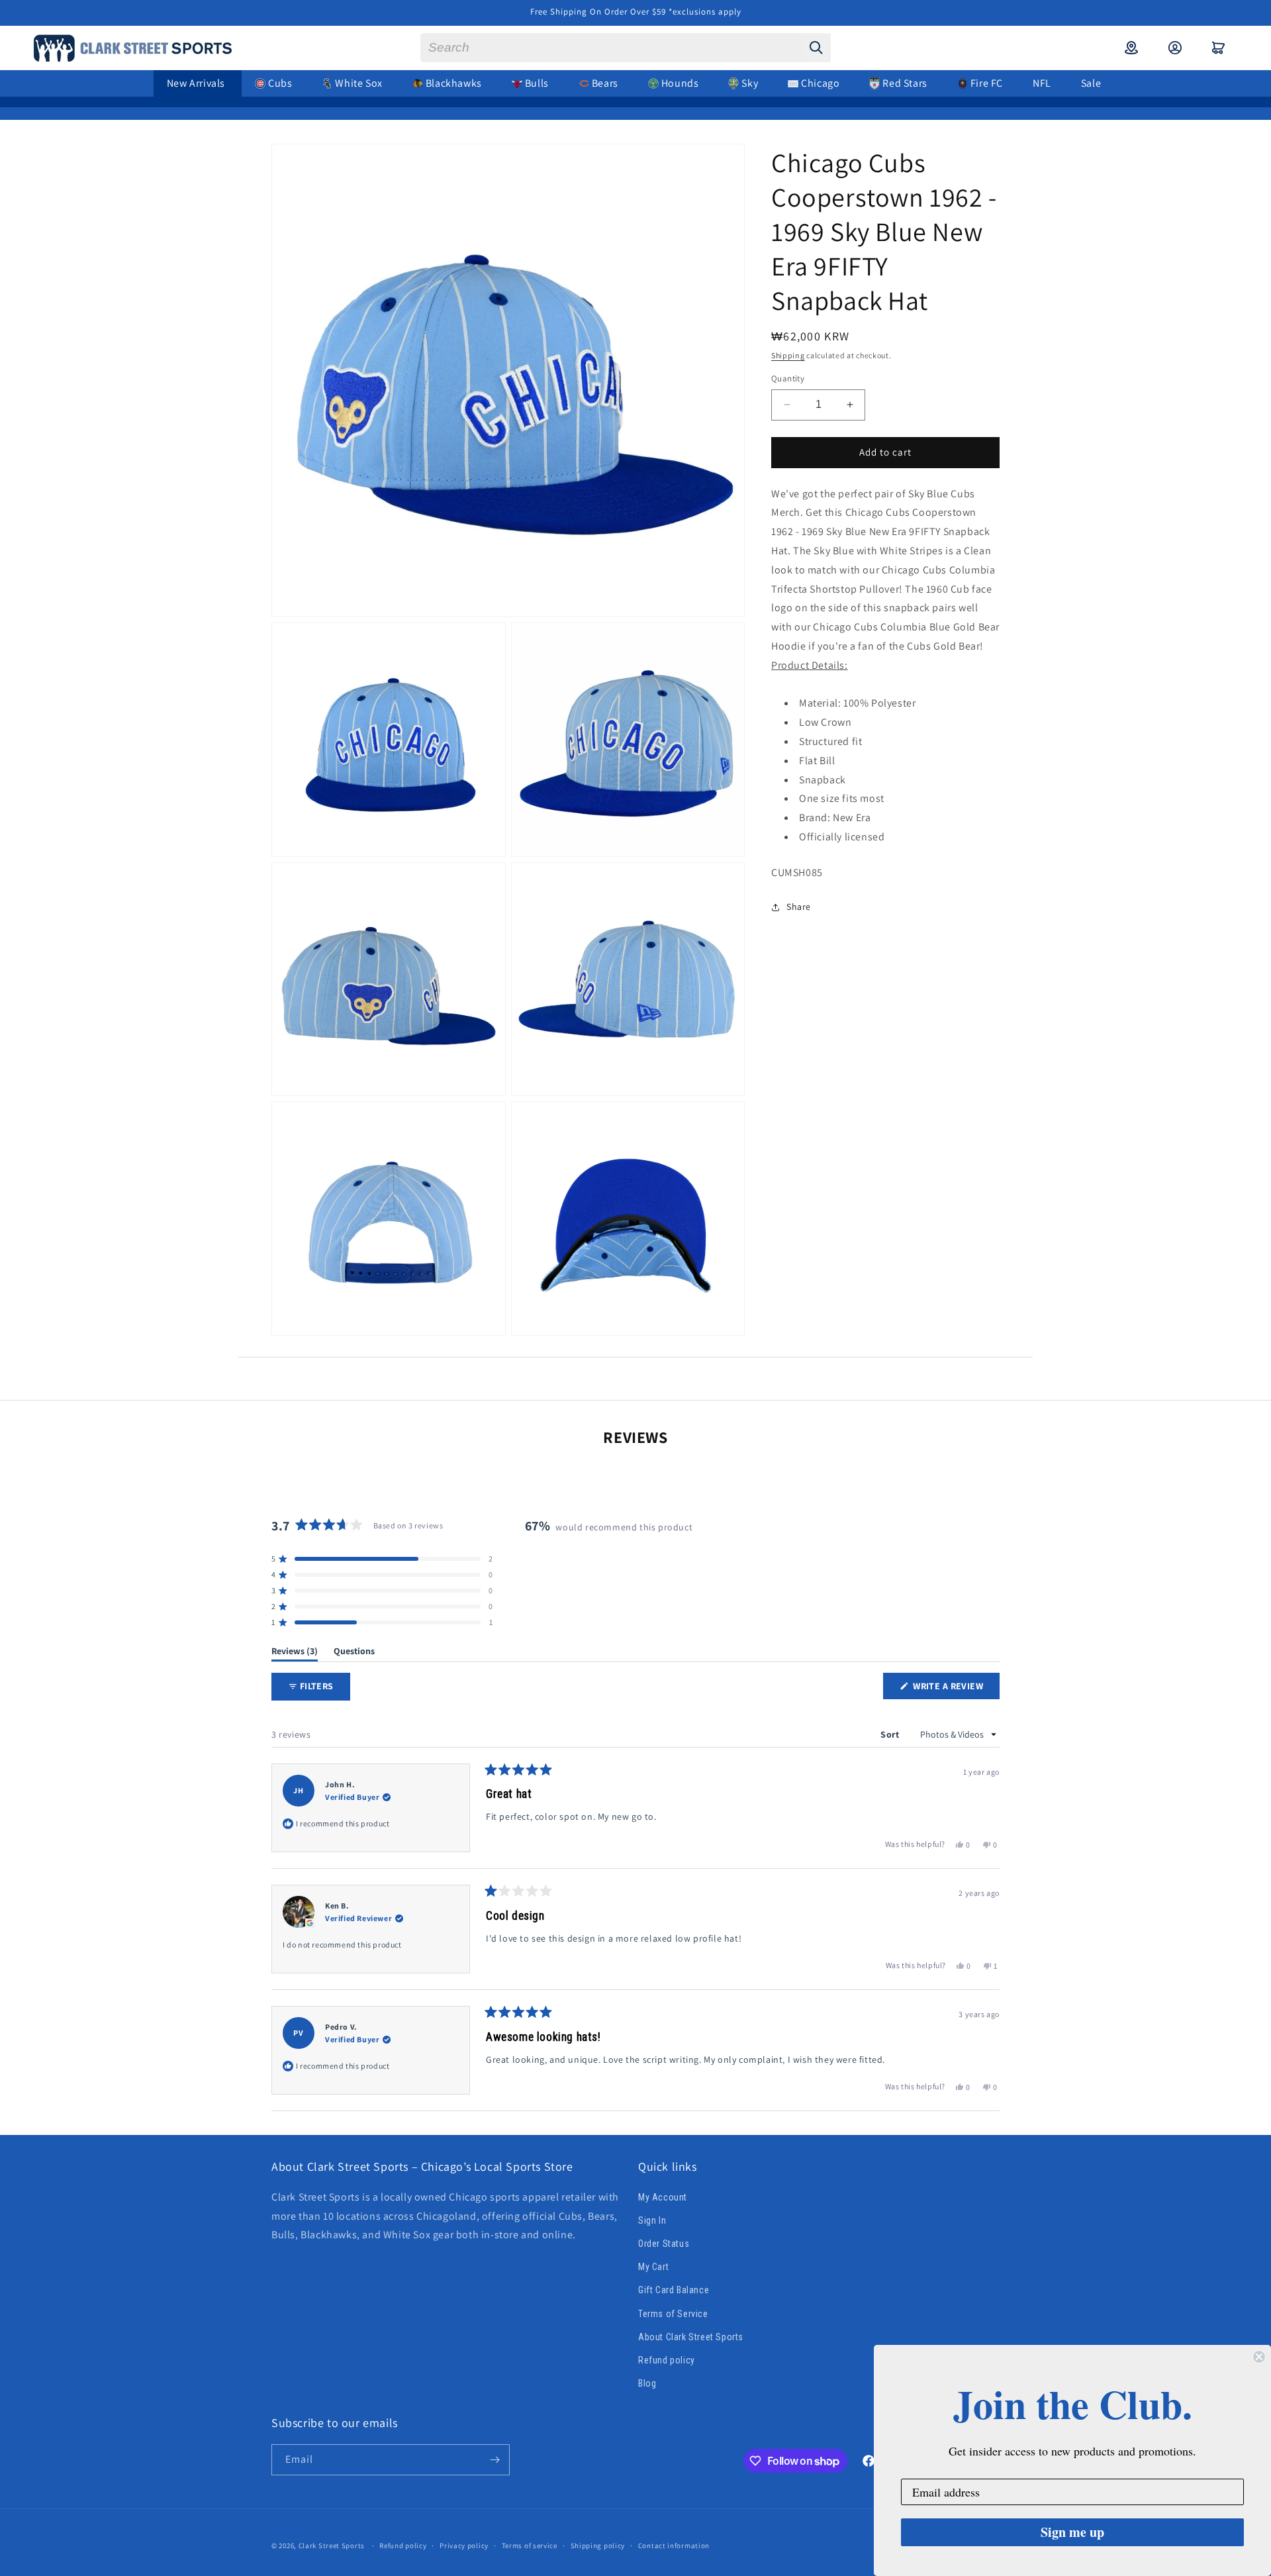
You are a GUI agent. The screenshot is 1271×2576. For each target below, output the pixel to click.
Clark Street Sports (332, 2546)
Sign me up (1072, 2532)
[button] (1219, 48)
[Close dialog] (1259, 2357)
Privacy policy (464, 2546)
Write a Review (955, 1689)
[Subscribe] (494, 2460)
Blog (647, 2383)
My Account (663, 2197)
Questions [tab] (354, 1653)
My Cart (653, 2267)
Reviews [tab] (295, 1653)
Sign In (652, 2220)
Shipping (788, 355)
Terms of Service (673, 2314)
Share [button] (799, 907)
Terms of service (530, 2546)
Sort (891, 1734)
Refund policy (667, 2360)
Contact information (674, 2546)
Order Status (664, 2244)
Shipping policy (598, 2546)
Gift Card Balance (674, 2290)
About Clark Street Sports (691, 2337)
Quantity (788, 378)
